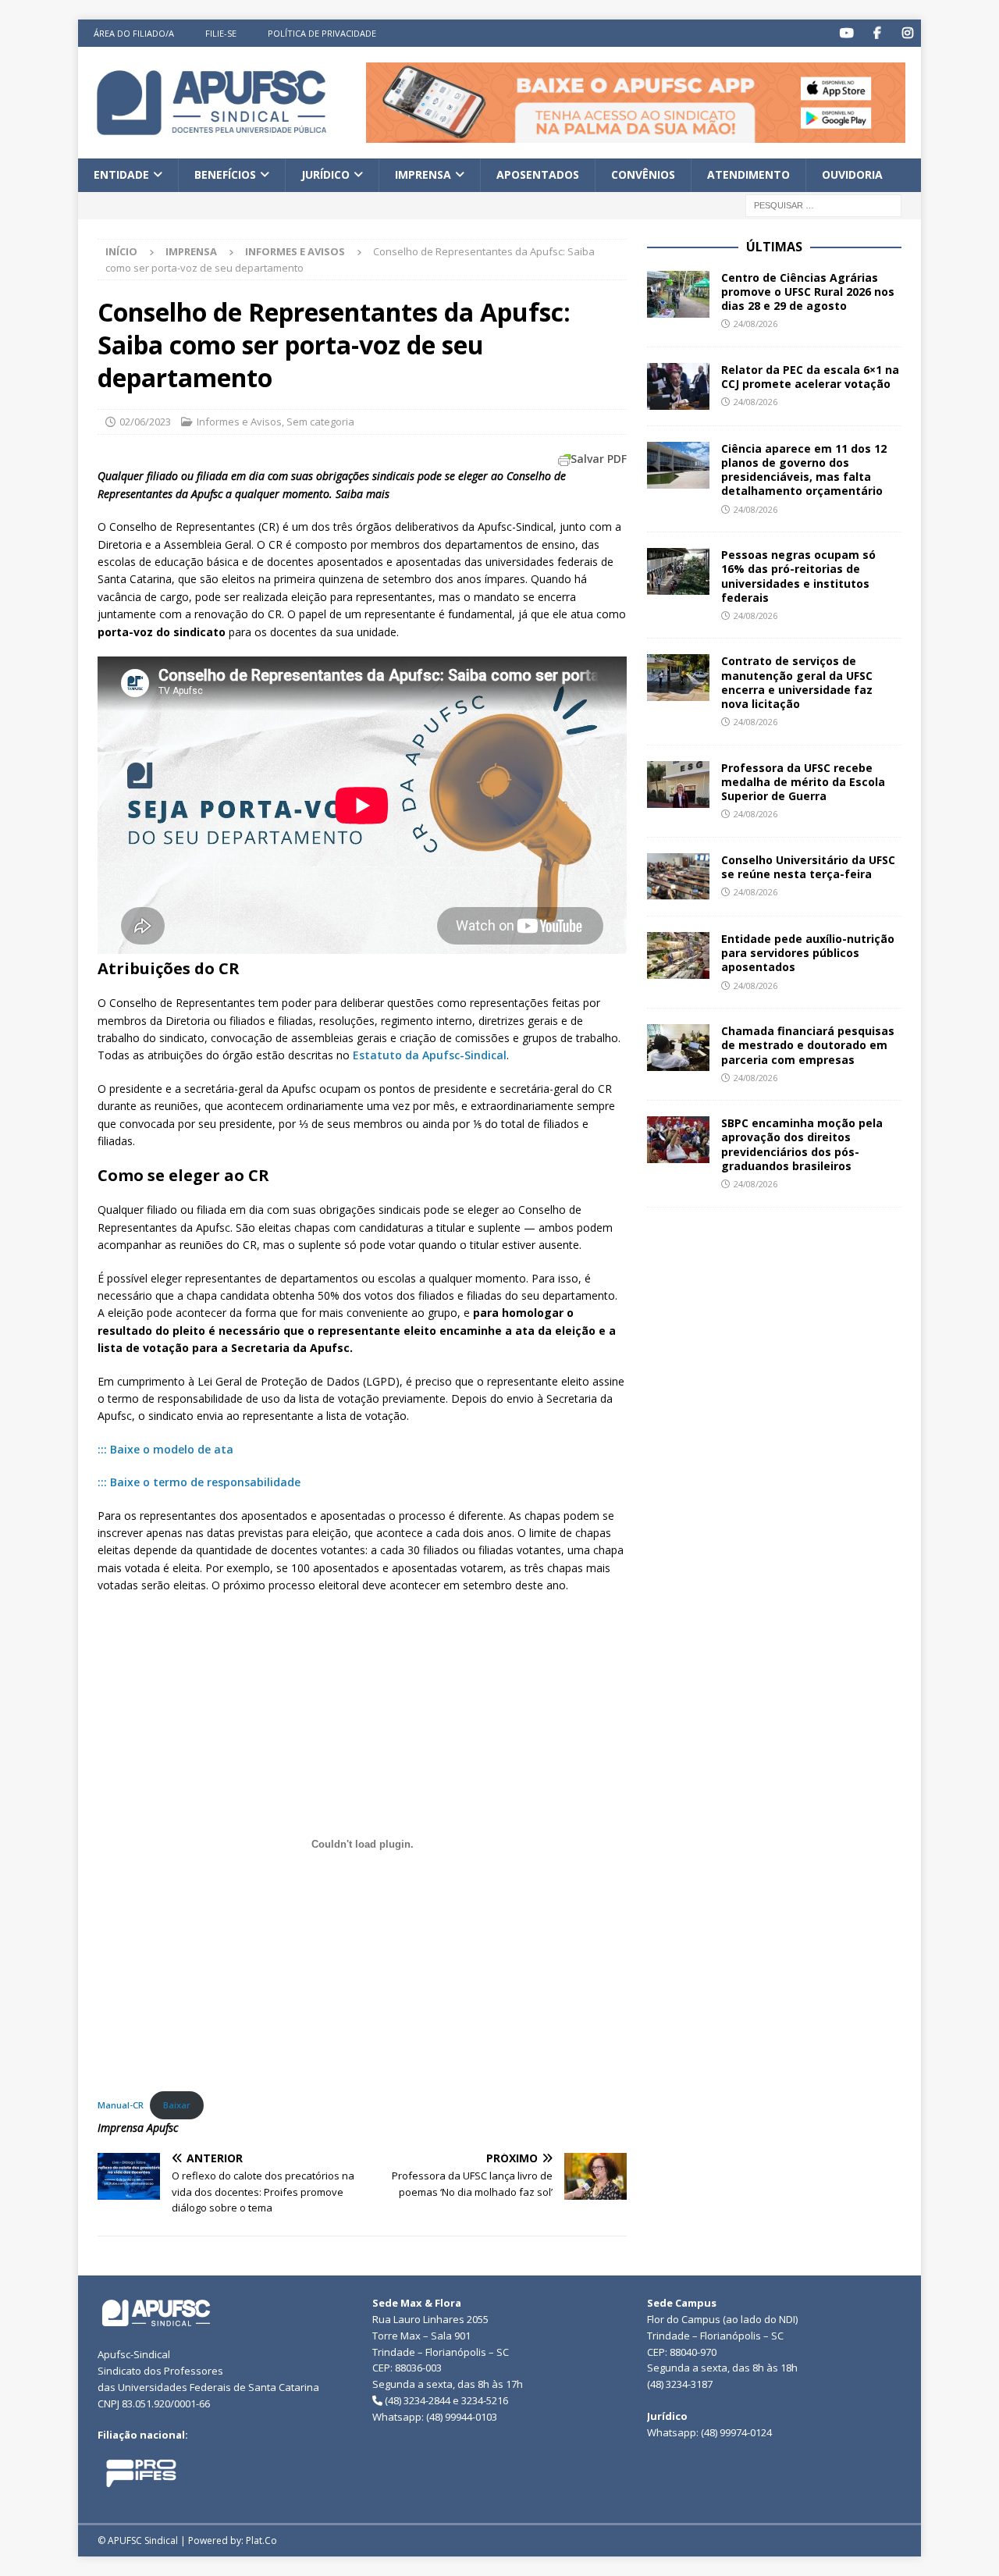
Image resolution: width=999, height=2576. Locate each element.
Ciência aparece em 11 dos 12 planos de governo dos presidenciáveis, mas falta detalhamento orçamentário (804, 470)
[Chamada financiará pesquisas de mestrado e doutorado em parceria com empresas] (678, 1048)
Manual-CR (121, 2105)
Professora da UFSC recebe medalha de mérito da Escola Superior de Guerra (803, 782)
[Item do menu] (846, 33)
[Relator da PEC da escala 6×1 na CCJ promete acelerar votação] (678, 386)
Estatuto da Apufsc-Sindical (430, 1055)
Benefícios (225, 174)
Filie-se (221, 33)
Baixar (177, 2105)
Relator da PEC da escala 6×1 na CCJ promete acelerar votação (810, 377)
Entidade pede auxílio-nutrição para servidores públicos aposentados (808, 953)
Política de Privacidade (322, 33)
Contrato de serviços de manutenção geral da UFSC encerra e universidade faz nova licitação (797, 682)
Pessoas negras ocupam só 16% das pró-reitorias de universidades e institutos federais (798, 576)
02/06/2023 (145, 422)
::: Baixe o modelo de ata (165, 1449)
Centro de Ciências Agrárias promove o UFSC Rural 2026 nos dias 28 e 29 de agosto (808, 292)
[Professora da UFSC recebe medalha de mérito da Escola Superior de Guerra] (678, 785)
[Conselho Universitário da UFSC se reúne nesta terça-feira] (678, 877)
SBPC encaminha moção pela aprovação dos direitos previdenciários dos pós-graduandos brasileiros (802, 1144)
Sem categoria (320, 422)
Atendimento (748, 174)
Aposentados (538, 174)
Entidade (121, 174)
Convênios (643, 174)
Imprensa (423, 174)
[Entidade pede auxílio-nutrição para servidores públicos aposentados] (678, 955)
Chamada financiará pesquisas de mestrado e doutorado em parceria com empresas (808, 1045)
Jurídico (325, 174)
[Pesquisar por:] (823, 204)
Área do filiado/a (134, 33)
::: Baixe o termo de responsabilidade (199, 1482)
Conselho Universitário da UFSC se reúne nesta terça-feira (808, 867)
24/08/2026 (755, 324)
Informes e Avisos (239, 422)
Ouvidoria (852, 174)
